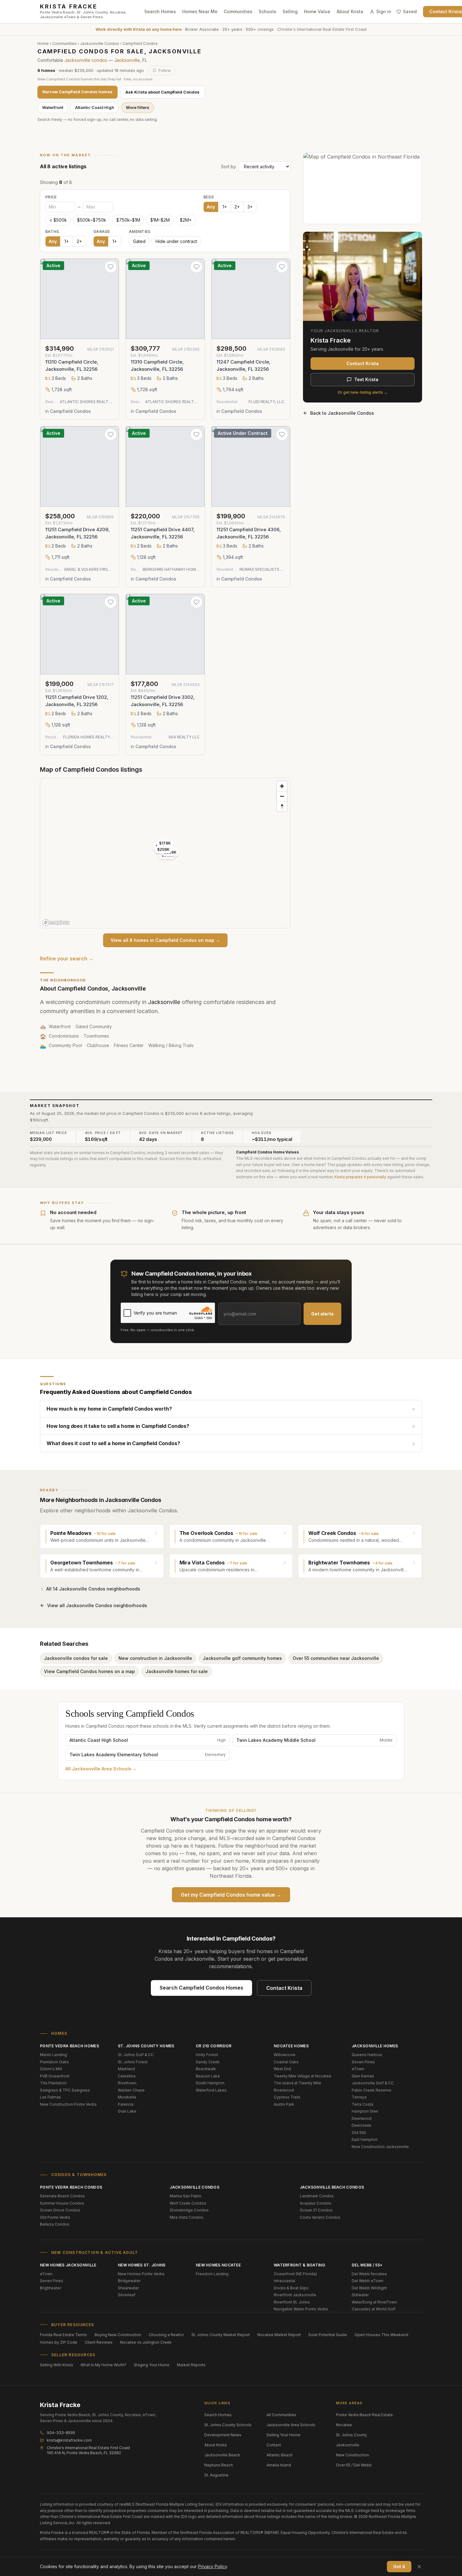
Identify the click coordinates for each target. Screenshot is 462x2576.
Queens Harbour (367, 2055)
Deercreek (362, 2125)
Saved (410, 11)
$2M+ (186, 220)
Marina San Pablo (186, 2196)
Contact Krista (363, 363)
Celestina (127, 2076)
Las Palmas (50, 2097)
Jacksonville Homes (375, 2046)
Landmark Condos (317, 2196)
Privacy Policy (212, 2566)
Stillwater (360, 2295)
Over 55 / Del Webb (354, 2465)
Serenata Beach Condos (62, 2196)
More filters (138, 107)
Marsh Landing (53, 2055)
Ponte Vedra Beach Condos (71, 2187)
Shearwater (128, 2288)
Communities (238, 11)
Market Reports (191, 2365)
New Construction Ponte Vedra (68, 2104)
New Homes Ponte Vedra (141, 2274)
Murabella (127, 2097)
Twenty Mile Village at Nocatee (302, 2076)
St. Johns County (352, 2435)
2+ (237, 207)
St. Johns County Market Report (221, 2335)
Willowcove (285, 2055)
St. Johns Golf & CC (136, 2055)
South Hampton (210, 2083)
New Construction (352, 2455)
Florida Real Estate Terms (63, 2335)
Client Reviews (99, 2342)
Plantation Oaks (54, 2062)
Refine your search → (67, 959)
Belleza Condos (55, 2224)
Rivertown (127, 2083)
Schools (267, 11)
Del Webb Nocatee (369, 2274)
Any (211, 207)
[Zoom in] (282, 786)
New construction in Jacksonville (155, 1658)
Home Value (317, 11)
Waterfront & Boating (299, 2265)
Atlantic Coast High (95, 107)
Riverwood (284, 2090)
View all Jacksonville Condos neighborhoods (97, 1605)
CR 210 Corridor (214, 2046)
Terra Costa (363, 2104)
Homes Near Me (200, 11)
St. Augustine (216, 2475)
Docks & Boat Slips (291, 2288)
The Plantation (53, 2083)
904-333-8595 (61, 2433)
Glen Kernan (363, 2076)
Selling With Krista (56, 2365)
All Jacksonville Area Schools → (101, 1769)
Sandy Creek (208, 2062)
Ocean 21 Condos (316, 2210)
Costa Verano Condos (320, 2217)
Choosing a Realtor (166, 2335)
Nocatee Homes (291, 2046)
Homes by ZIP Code (59, 2342)
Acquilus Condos (316, 2203)
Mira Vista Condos (187, 2217)
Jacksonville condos (86, 60)
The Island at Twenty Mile (297, 2083)
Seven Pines (363, 2062)
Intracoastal (284, 2281)
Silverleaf (127, 2295)
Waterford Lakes (211, 2090)
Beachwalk (206, 2069)
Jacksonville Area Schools (291, 2425)
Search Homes (160, 11)
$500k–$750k (92, 220)
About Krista (350, 11)
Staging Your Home (152, 2365)
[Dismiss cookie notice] (419, 2567)
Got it (399, 2566)
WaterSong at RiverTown (374, 2302)
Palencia (126, 2104)
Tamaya (359, 2097)
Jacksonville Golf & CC (373, 2083)
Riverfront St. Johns (292, 2302)
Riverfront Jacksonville (295, 2295)
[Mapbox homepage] (56, 923)
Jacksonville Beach (222, 2455)
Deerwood (362, 2118)
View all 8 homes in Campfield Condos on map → (165, 940)
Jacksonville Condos (100, 43)
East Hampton (365, 2139)
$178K (165, 843)
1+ (225, 207)
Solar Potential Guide (328, 2335)
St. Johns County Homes (146, 2046)
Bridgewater (129, 2281)
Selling (290, 11)
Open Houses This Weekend (381, 2335)
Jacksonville (127, 60)
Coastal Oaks (286, 2062)
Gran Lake (127, 2111)
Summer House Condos (62, 2203)
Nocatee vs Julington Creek (146, 2342)
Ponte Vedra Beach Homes (69, 2046)
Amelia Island (279, 2465)
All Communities (281, 2415)
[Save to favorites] (111, 267)
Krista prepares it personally (360, 1177)
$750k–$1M (128, 220)
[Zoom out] (282, 796)
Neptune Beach (219, 2465)
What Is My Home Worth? (103, 2365)
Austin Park (284, 2104)
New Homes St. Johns (142, 2265)
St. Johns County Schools (228, 2425)
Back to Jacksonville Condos (342, 413)
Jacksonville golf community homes (242, 1658)
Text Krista (366, 379)
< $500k (58, 220)
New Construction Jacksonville (380, 2147)
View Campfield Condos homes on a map (89, 1671)
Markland (126, 2069)
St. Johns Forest (133, 2062)
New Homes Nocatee (218, 2265)
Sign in (384, 11)
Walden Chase (131, 2090)
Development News (223, 2435)
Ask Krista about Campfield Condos (162, 92)
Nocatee (344, 2425)
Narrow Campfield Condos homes (77, 92)
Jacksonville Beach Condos (332, 2187)
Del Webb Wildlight (369, 2288)
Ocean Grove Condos (60, 2210)
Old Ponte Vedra (55, 2217)
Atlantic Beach (280, 2455)
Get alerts (322, 1314)
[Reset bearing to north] (282, 806)
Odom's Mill (51, 2069)
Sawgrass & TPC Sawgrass (65, 2090)
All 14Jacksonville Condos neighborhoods (93, 1589)
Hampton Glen (365, 2111)
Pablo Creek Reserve (371, 2090)
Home (43, 43)
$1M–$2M (160, 220)
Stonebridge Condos (189, 2210)
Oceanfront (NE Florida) (295, 2274)
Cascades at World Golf (374, 2309)
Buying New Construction (118, 2335)
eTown (358, 2069)
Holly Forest (207, 2055)
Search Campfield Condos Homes (201, 1988)
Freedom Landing (212, 2274)
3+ (250, 207)
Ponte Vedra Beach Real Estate (364, 2415)
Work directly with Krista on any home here (139, 29)
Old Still (359, 2133)
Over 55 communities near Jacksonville (336, 1658)
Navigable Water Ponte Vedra (301, 2309)
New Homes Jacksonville (68, 2265)
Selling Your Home (283, 2435)
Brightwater (50, 2288)
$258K (163, 849)
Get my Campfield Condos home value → (231, 1895)
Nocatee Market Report (279, 2335)
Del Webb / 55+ (367, 2265)
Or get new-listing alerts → (363, 392)
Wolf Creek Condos (188, 2203)
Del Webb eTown (368, 2281)
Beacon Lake (208, 2076)
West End (282, 2069)
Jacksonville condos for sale (76, 1658)
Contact (274, 2445)
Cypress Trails (287, 2097)
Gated (139, 241)
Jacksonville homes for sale (177, 1671)
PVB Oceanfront (55, 2076)
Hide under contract (176, 241)
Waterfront (53, 107)
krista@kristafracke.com (69, 2440)
